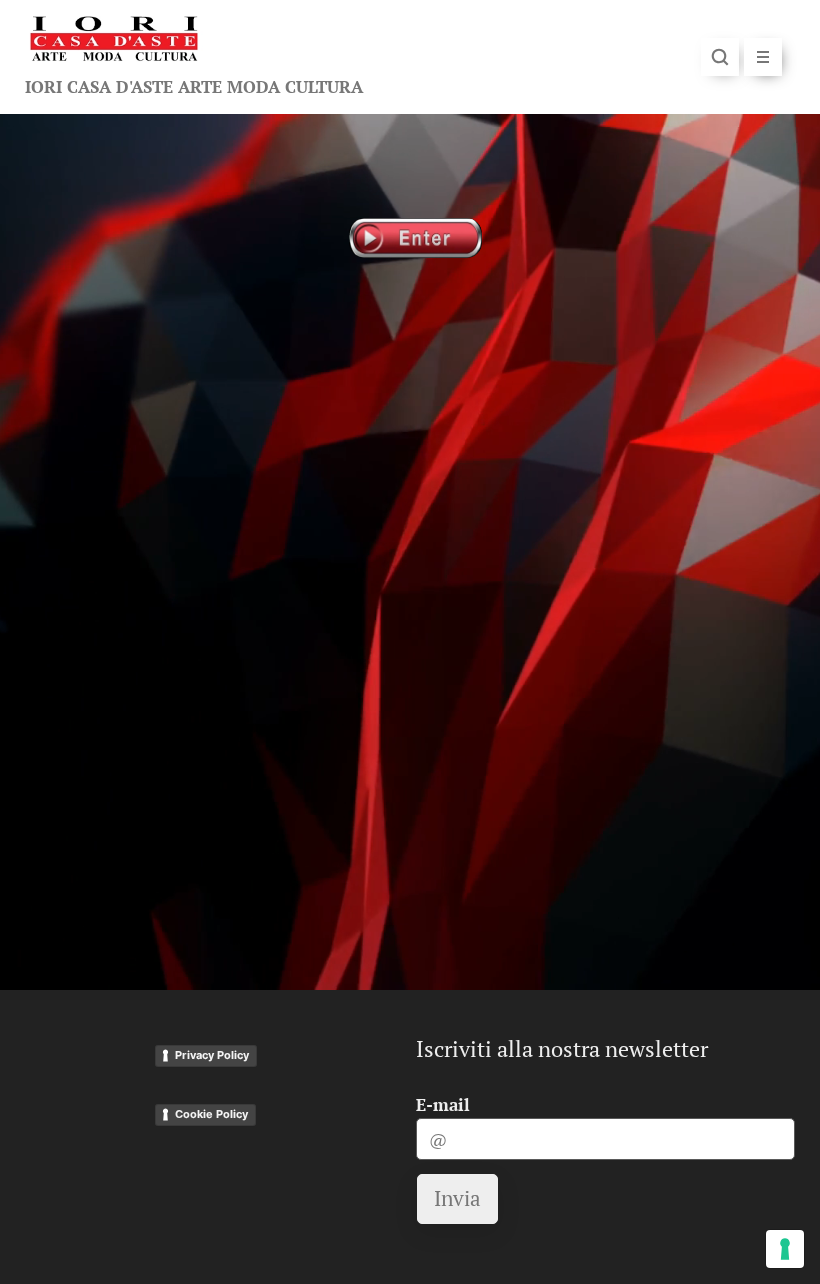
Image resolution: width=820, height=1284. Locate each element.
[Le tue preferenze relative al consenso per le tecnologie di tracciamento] (785, 1249)
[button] (720, 57)
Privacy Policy (212, 1055)
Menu (763, 57)
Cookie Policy (211, 1114)
